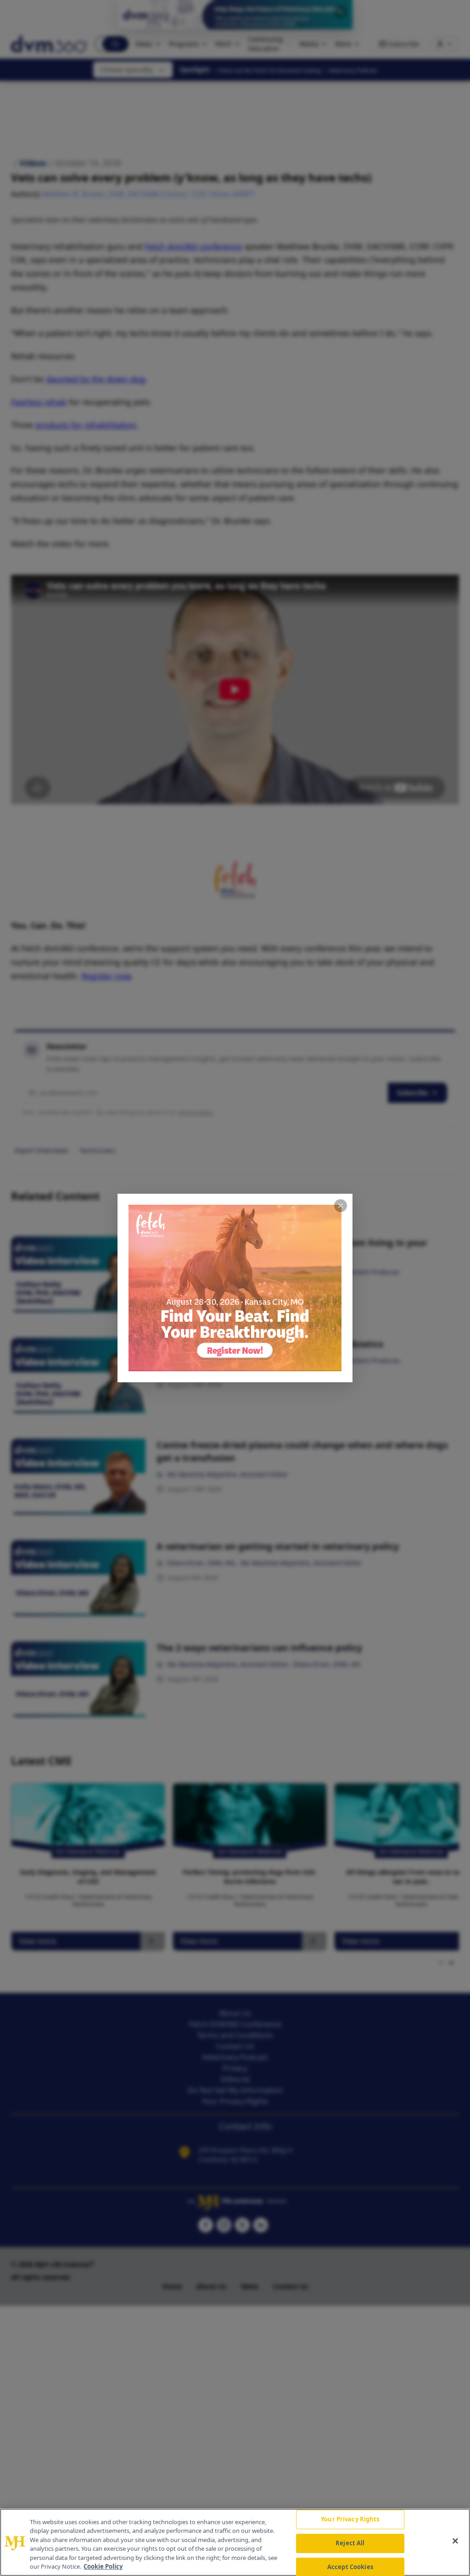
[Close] (455, 2541)
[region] (235, 2542)
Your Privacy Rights (350, 2520)
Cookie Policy (103, 2566)
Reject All (350, 2543)
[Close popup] (341, 1206)
